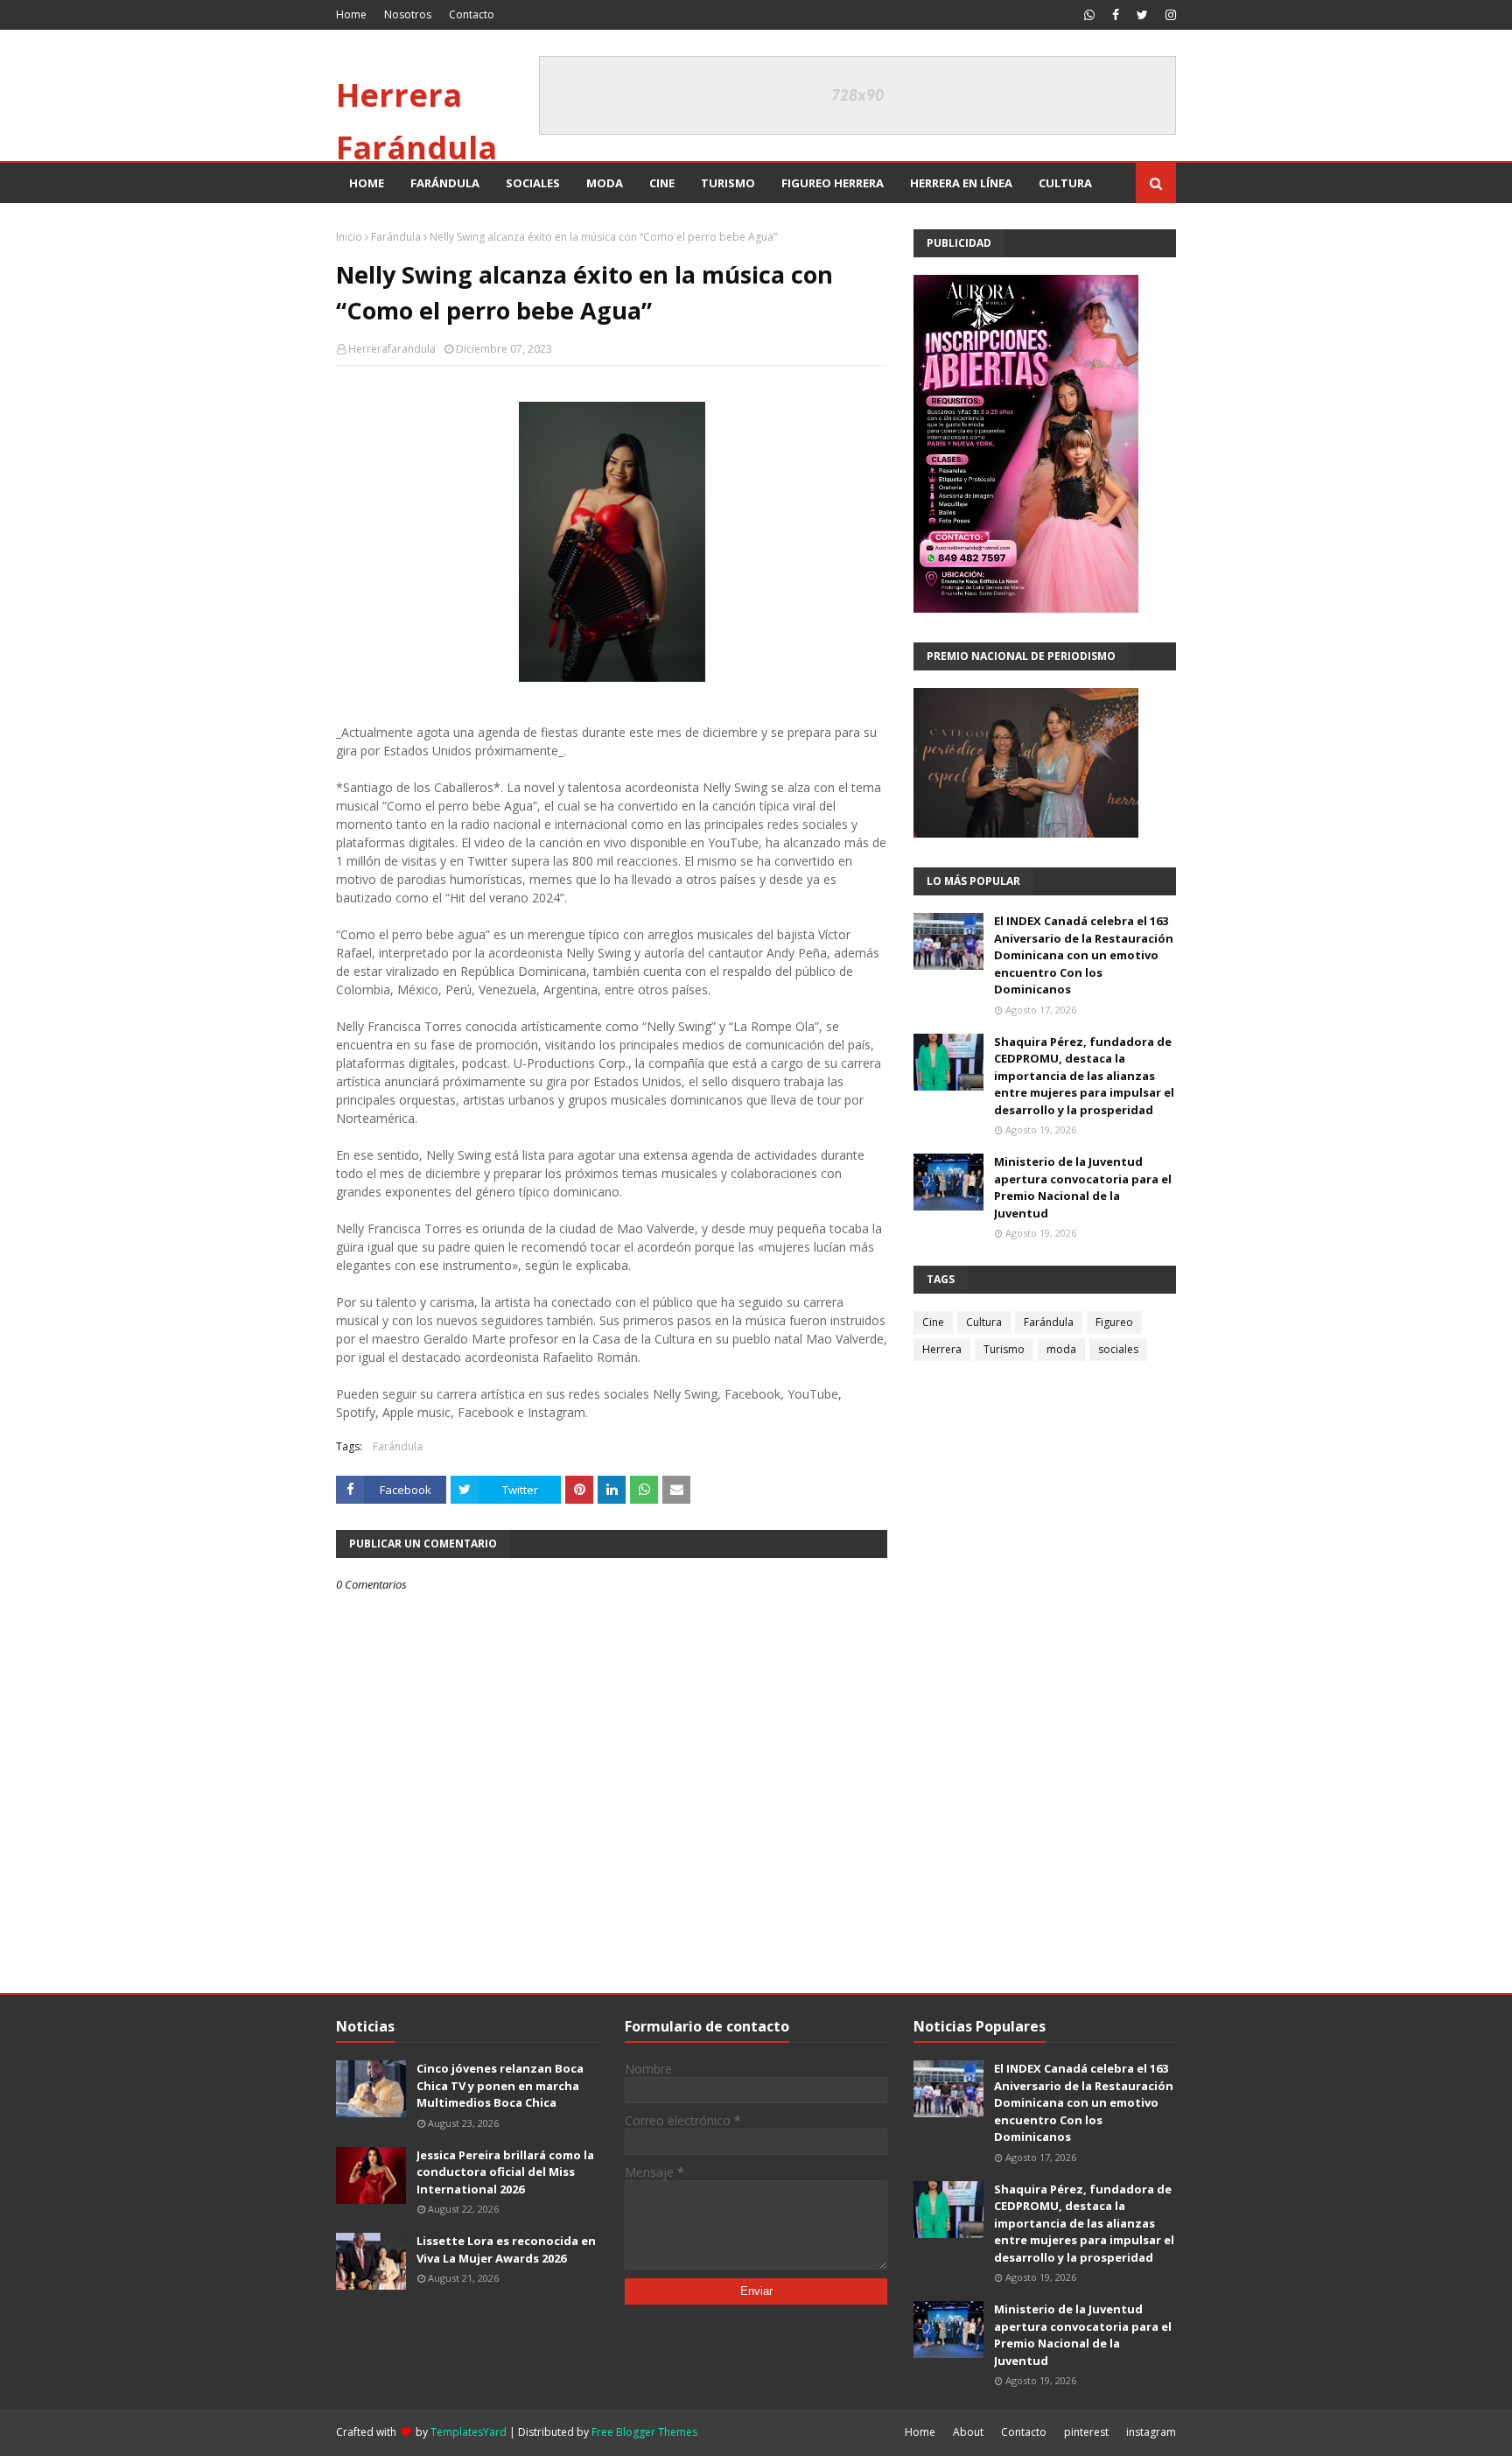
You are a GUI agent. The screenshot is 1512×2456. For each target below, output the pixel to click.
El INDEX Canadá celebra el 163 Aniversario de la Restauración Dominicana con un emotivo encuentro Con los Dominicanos (1084, 955)
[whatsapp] (1089, 15)
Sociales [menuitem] (533, 183)
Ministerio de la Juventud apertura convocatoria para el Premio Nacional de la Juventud (1083, 1187)
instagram (1151, 2432)
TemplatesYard (469, 2432)
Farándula (396, 237)
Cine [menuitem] (662, 183)
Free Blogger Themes (644, 2432)
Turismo (1004, 1349)
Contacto (472, 14)
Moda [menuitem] (605, 183)
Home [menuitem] (367, 183)
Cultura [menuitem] (1065, 183)
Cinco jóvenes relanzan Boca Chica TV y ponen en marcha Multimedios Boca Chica (500, 2085)
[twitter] (1142, 15)
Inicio (349, 237)
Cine (933, 1322)
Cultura (984, 1322)
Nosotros (408, 14)
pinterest (1086, 2432)
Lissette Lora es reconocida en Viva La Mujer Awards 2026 (506, 2249)
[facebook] (1116, 15)
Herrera (942, 1349)
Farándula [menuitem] (445, 183)
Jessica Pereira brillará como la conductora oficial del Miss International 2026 (505, 2172)
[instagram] (1169, 15)
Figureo (1114, 1322)
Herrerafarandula (392, 349)
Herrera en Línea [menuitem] (961, 183)
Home (351, 14)
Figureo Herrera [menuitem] (833, 183)
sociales (1118, 1349)
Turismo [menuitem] (728, 183)
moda (1061, 1349)
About (968, 2432)
